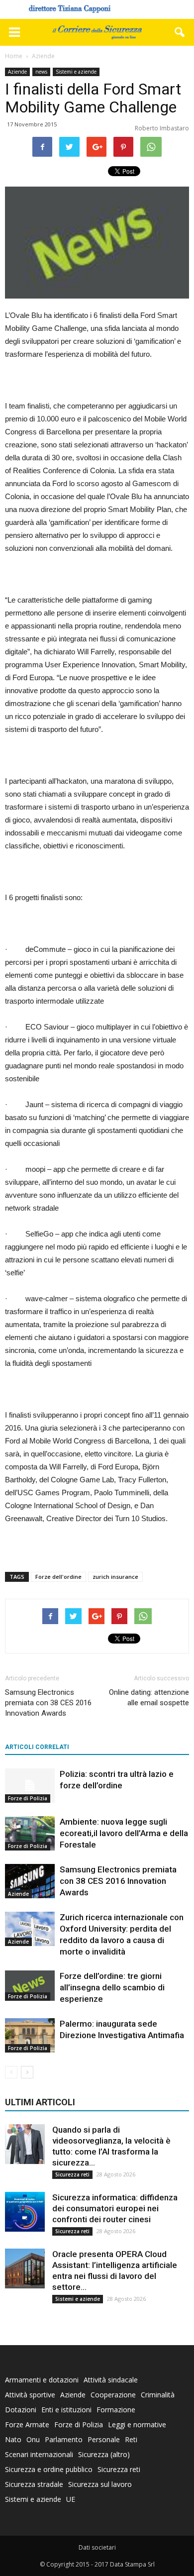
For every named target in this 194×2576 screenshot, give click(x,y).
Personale (104, 2439)
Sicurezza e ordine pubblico (49, 2469)
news (41, 72)
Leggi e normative (137, 2424)
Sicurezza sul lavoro (100, 2484)
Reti (131, 2439)
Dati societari (97, 2547)
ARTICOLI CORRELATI (37, 1747)
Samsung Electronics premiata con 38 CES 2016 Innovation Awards (48, 1703)
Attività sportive (30, 2395)
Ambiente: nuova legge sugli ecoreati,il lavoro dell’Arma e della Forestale (124, 1833)
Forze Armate (27, 2424)
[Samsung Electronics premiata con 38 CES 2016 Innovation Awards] (30, 1881)
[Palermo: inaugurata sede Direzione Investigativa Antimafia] (30, 2035)
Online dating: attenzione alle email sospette (149, 1698)
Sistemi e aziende (76, 72)
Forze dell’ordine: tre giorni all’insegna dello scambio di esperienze (112, 1987)
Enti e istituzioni (66, 2410)
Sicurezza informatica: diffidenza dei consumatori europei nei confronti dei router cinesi (115, 2208)
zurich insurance (115, 1577)
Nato (13, 2439)
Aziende (17, 72)
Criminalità (158, 2395)
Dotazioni (21, 2410)
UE (71, 2499)
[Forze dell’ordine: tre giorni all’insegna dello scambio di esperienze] (30, 1986)
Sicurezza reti (72, 2174)
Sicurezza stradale (34, 2484)
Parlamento (64, 2439)
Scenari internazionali (39, 2454)
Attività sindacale (111, 2380)
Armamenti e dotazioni (42, 2380)
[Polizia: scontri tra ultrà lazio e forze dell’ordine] (30, 1786)
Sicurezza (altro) (104, 2454)
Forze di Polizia (28, 1798)
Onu (33, 2439)
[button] (180, 32)
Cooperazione (113, 2395)
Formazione (116, 2410)
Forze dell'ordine (58, 1577)
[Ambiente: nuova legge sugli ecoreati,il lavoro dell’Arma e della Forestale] (30, 1833)
